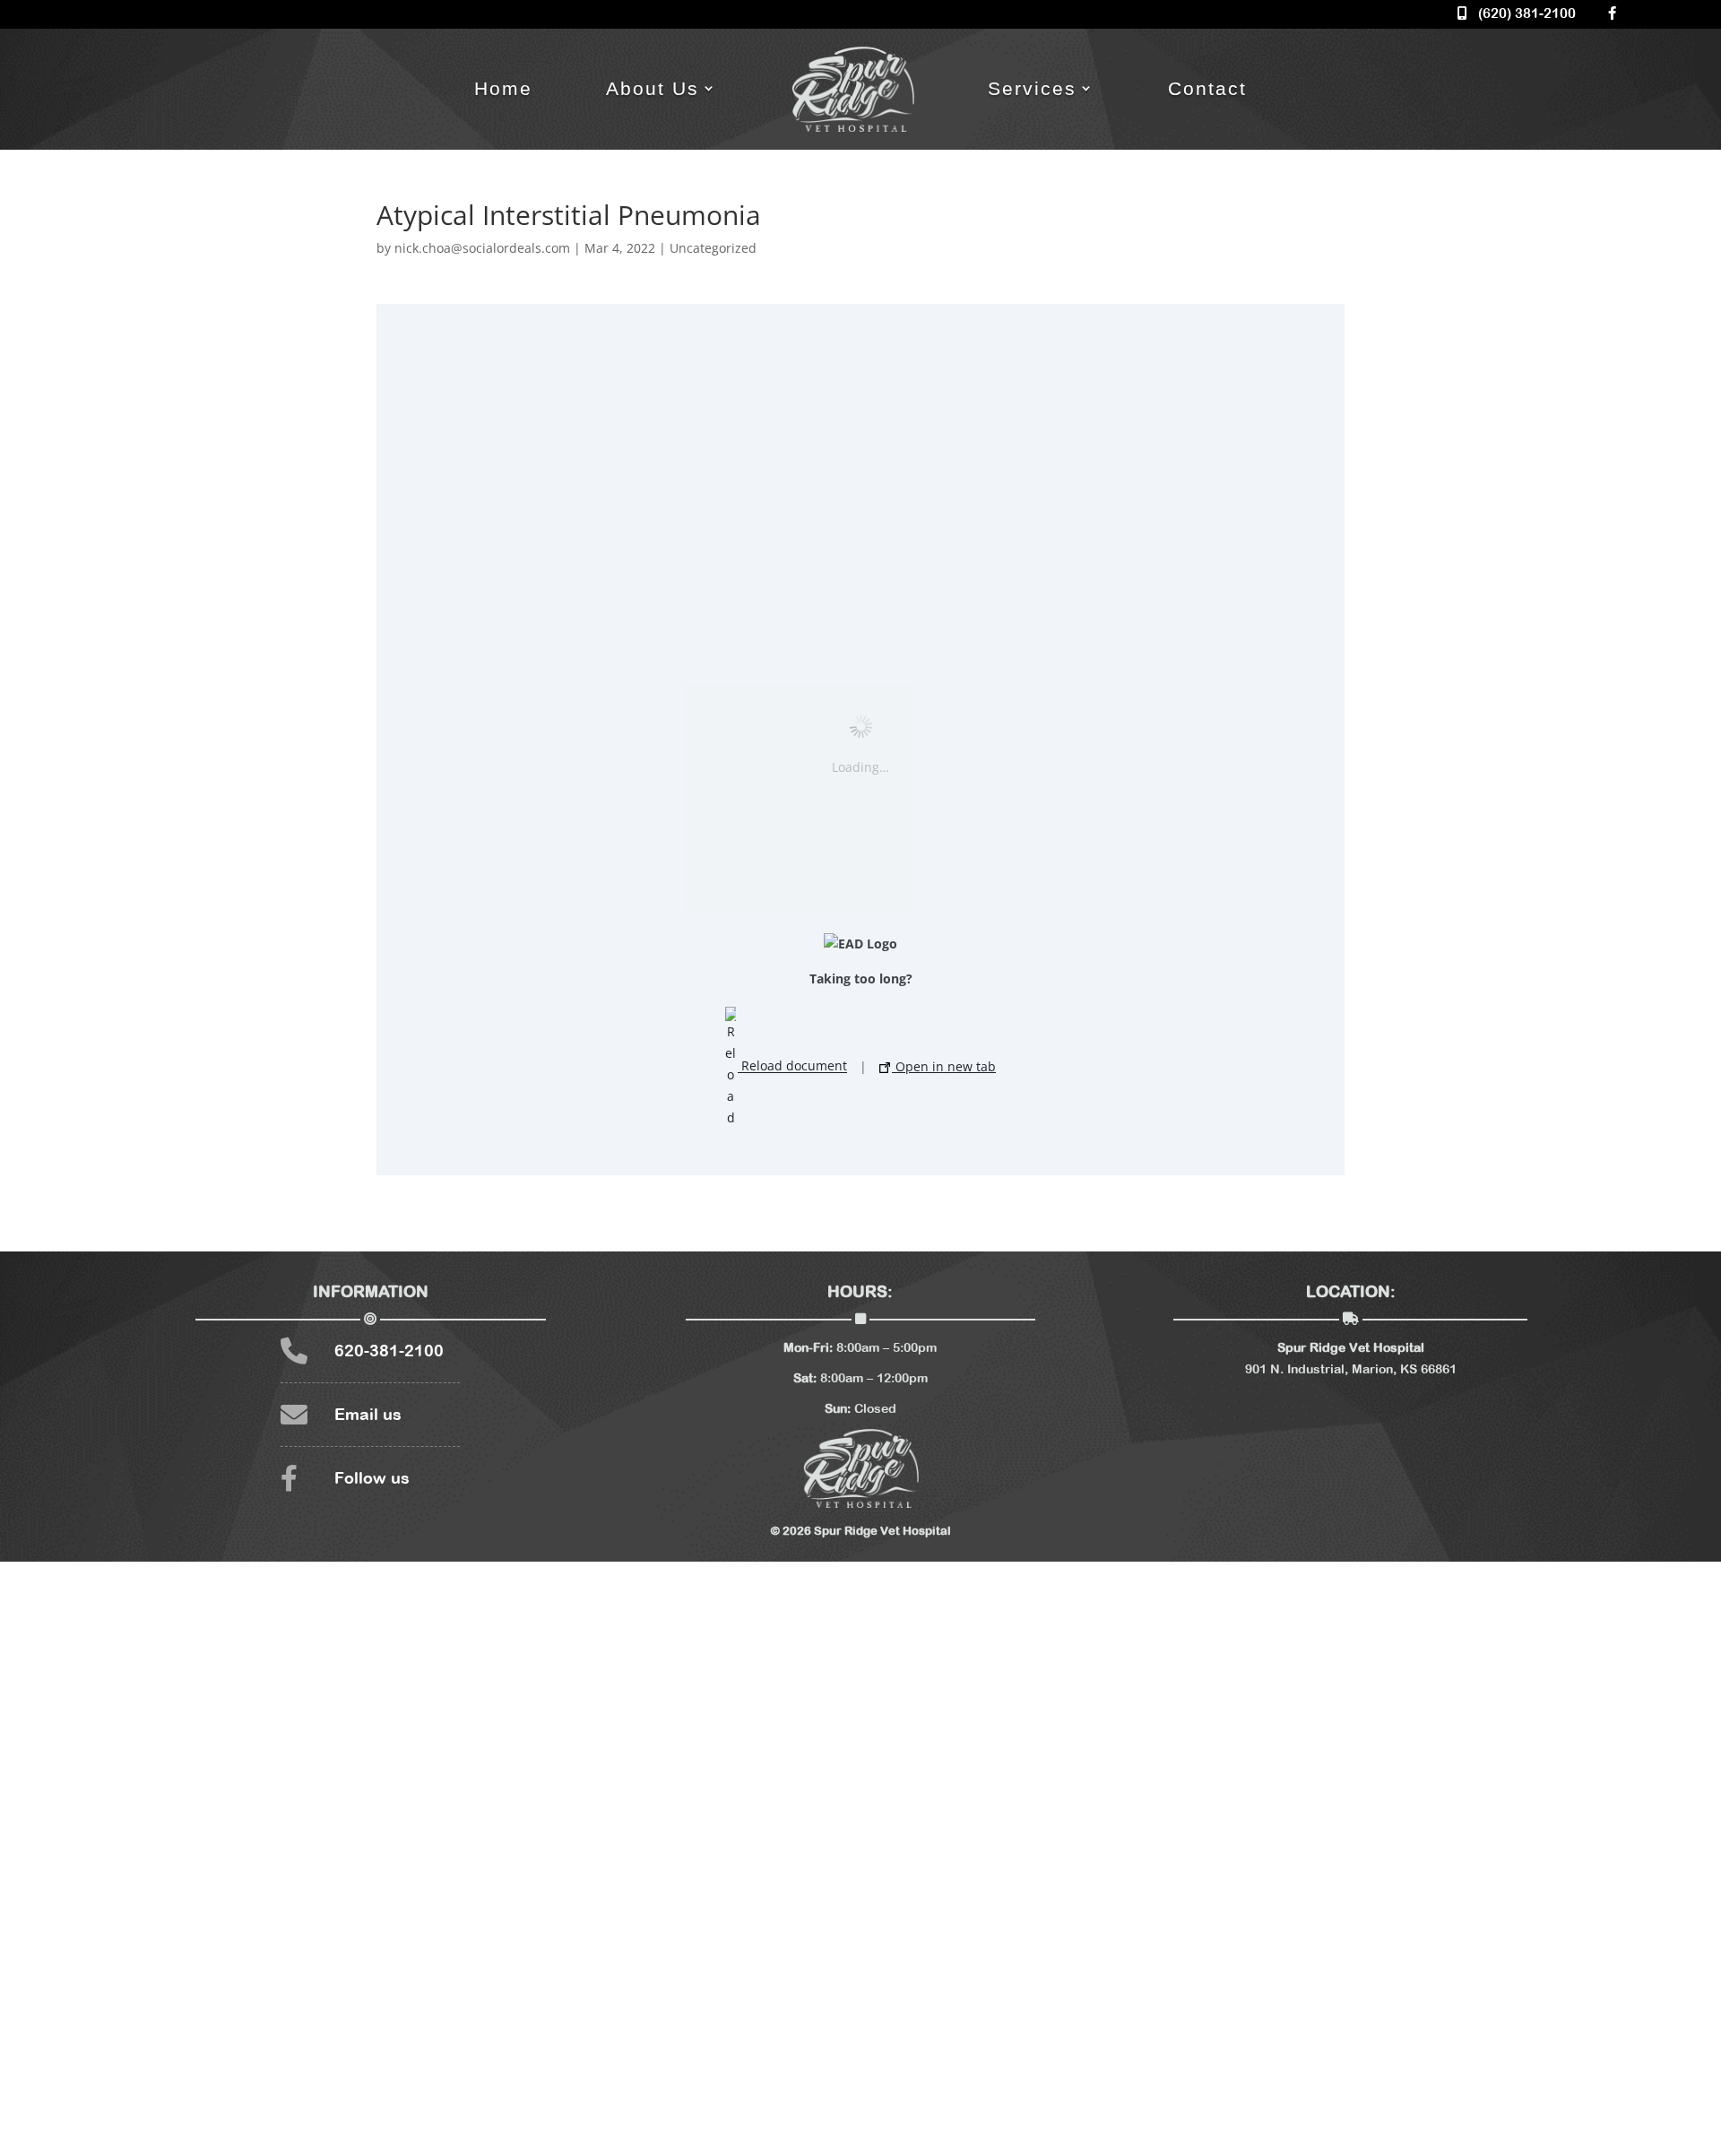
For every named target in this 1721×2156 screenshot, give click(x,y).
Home (503, 88)
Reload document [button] (792, 1066)
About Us (653, 88)
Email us (368, 1414)
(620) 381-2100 (1522, 13)
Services (1032, 88)
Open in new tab (944, 1066)
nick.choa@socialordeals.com (482, 248)
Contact (1207, 88)
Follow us (372, 1478)
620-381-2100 (389, 1351)
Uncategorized (713, 248)
